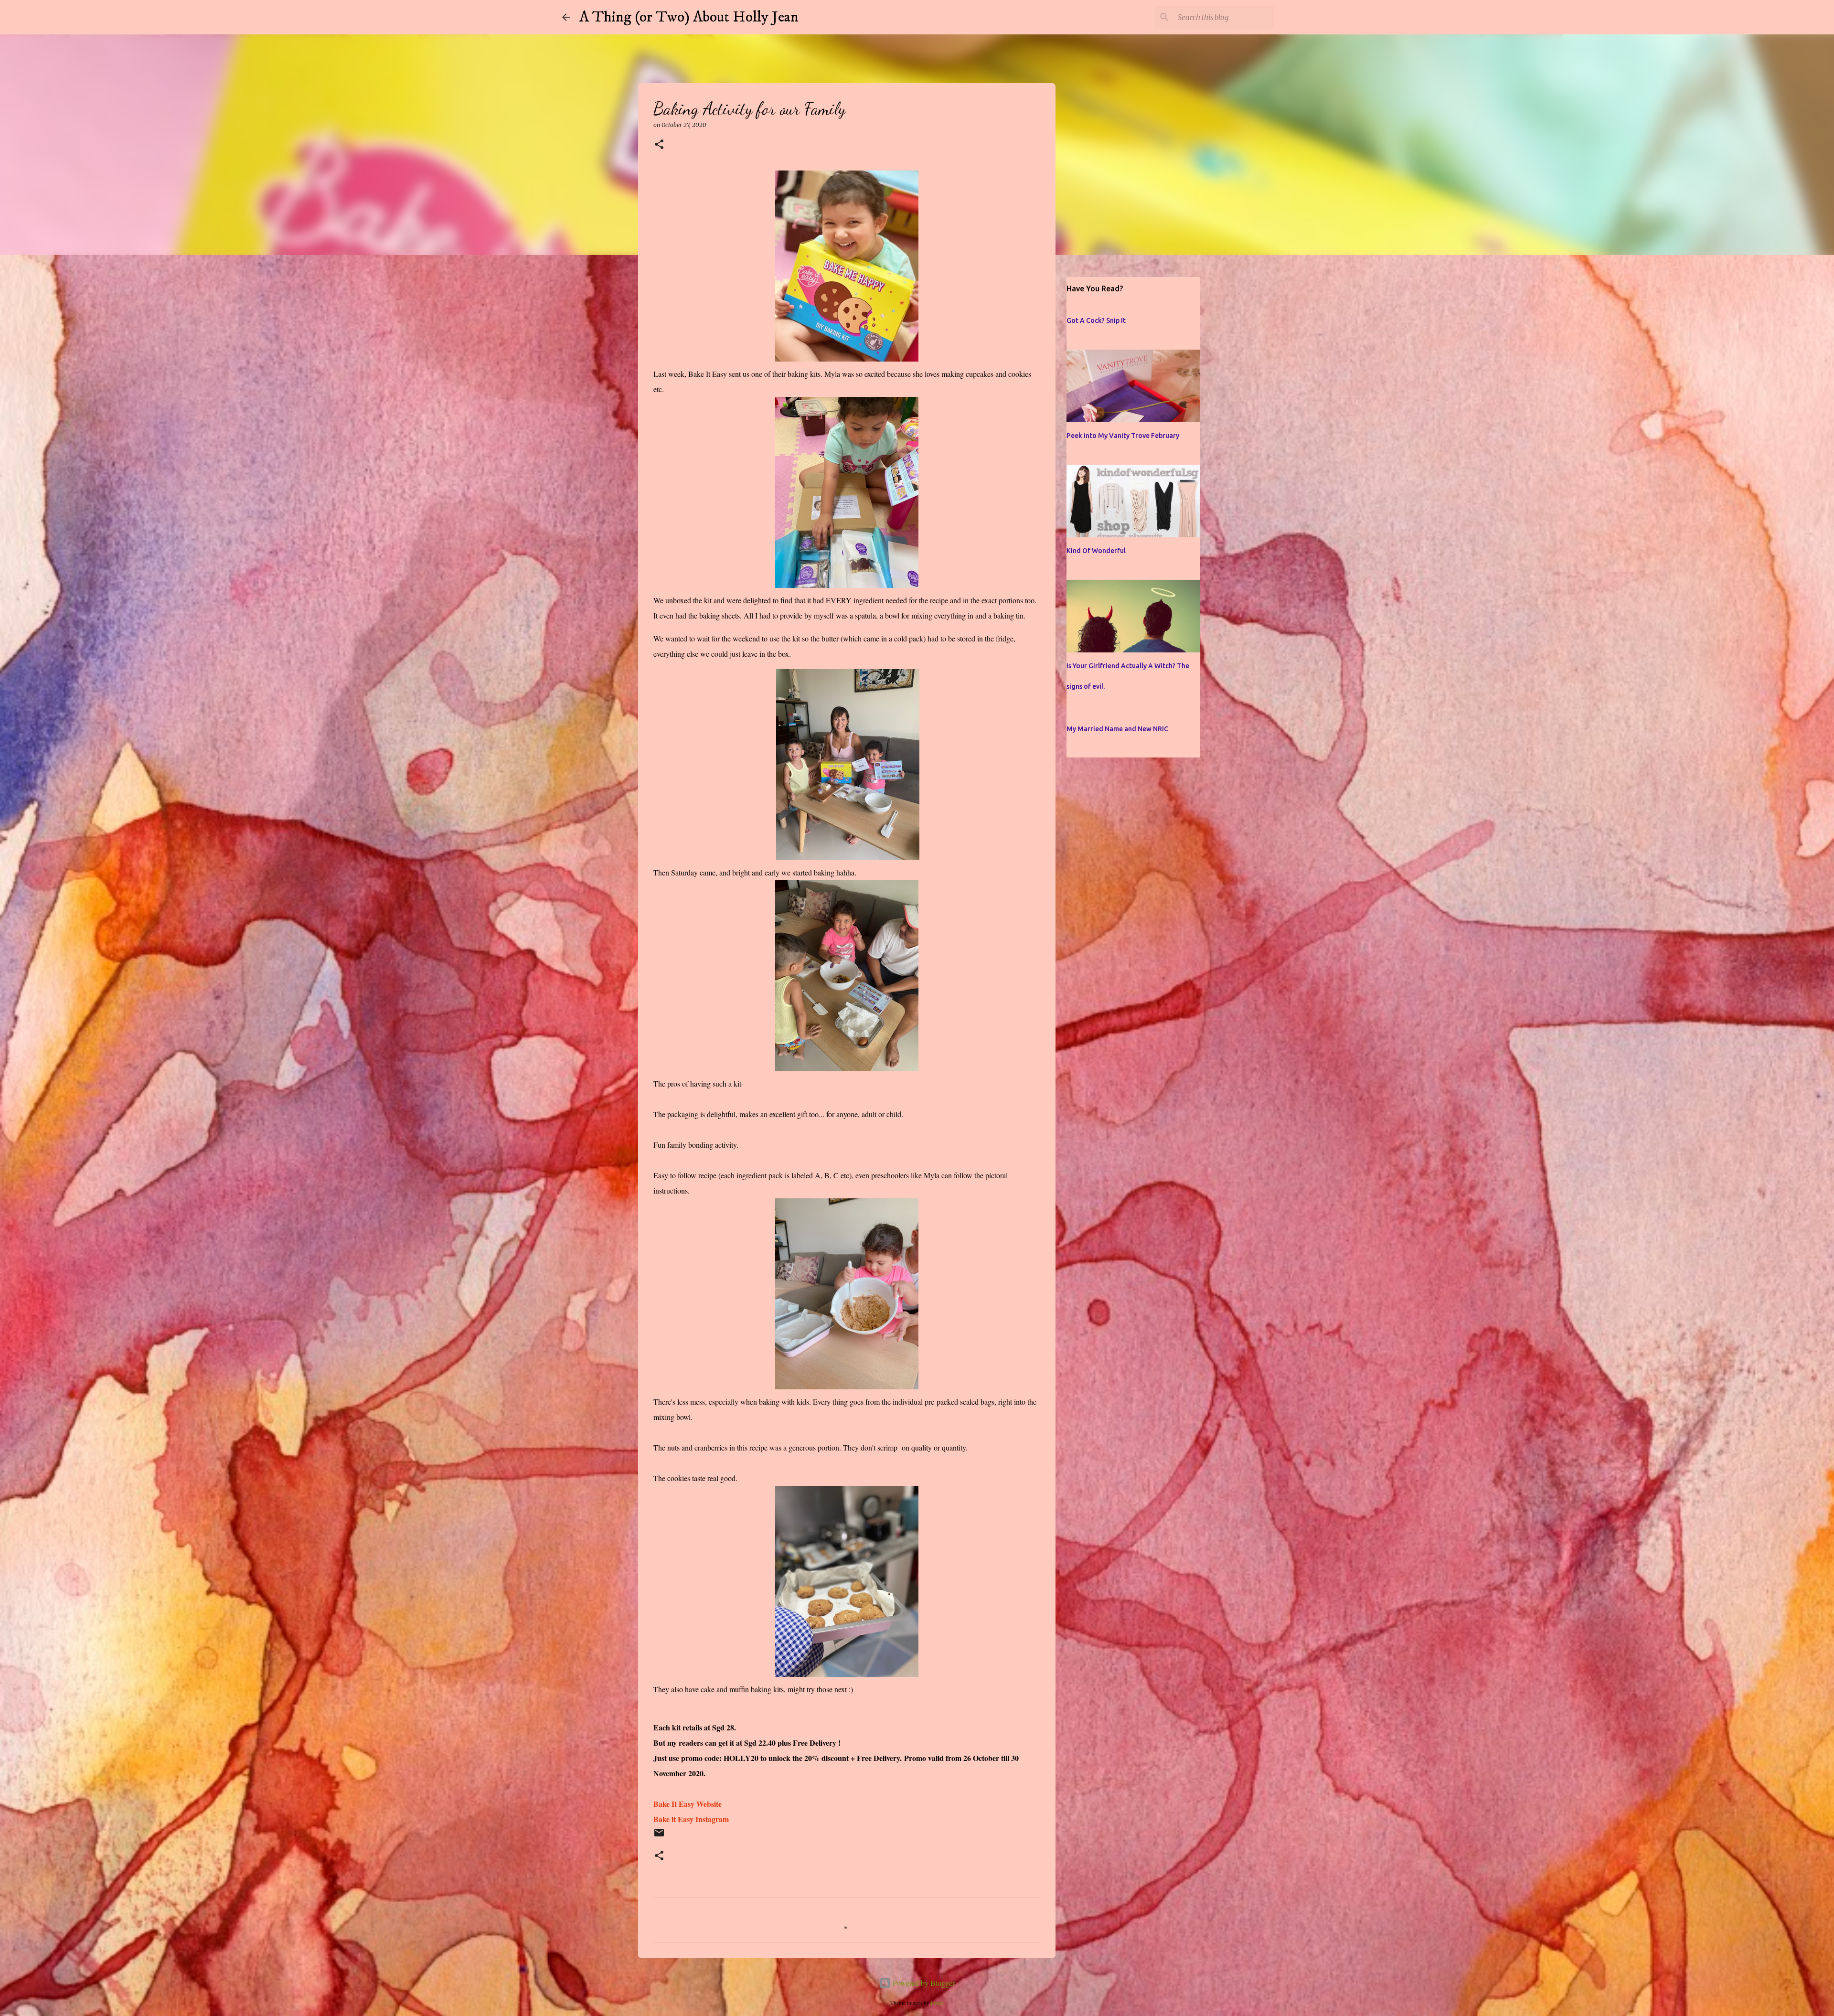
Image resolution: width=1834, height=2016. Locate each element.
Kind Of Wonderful (1096, 551)
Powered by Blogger (923, 1983)
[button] (659, 145)
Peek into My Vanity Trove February (1123, 436)
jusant (937, 2002)
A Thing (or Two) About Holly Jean (689, 17)
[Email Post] (659, 1837)
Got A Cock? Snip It (1096, 320)
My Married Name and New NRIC (1117, 729)
